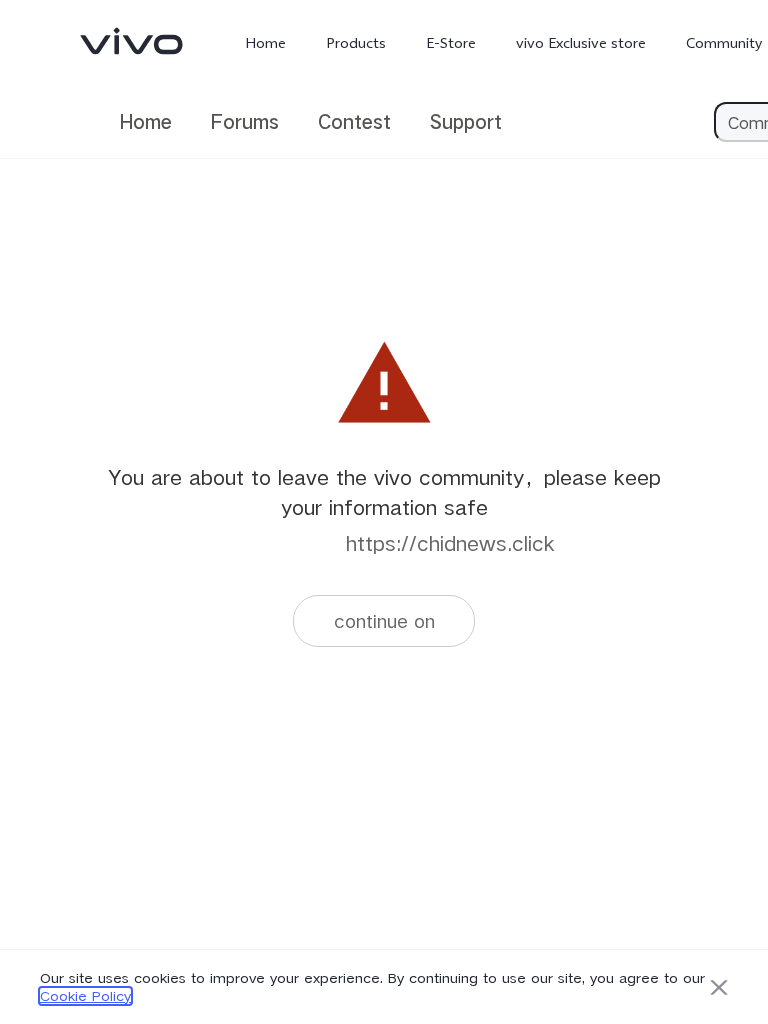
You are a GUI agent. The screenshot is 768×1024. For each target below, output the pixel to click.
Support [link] (466, 121)
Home (265, 43)
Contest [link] (354, 121)
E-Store (451, 43)
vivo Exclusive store (581, 43)
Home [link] (146, 121)
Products (356, 43)
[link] (132, 41)
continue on (384, 620)
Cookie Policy (85, 996)
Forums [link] (245, 121)
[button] (719, 987)
